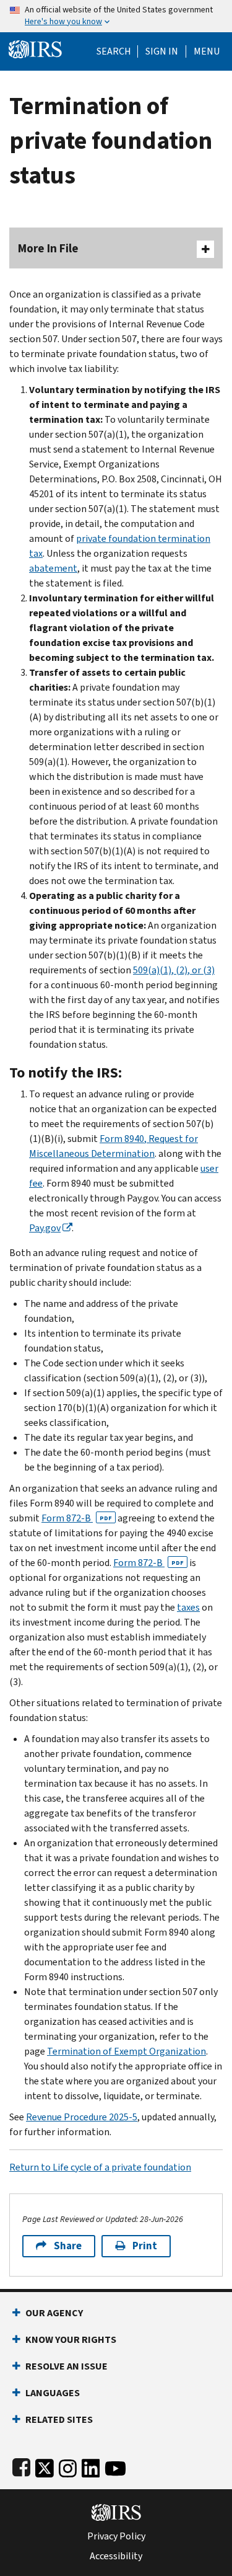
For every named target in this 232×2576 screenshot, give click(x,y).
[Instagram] (68, 2466)
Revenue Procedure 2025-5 (82, 2117)
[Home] (35, 48)
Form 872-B (77, 1518)
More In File (48, 248)
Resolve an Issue (67, 2366)
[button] (162, 51)
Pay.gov (45, 1228)
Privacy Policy (116, 2536)
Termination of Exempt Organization (127, 2051)
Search (114, 51)
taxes (188, 1607)
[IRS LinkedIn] (91, 2466)
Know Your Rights (71, 2339)
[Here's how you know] (116, 16)
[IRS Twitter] (45, 2466)
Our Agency (54, 2313)
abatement (53, 568)
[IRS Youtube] (115, 2466)
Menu (207, 51)
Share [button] (68, 2246)
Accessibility (116, 2556)
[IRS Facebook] (21, 2466)
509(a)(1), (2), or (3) (174, 970)
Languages (53, 2393)
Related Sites (59, 2419)
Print (145, 2246)
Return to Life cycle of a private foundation (100, 2167)
